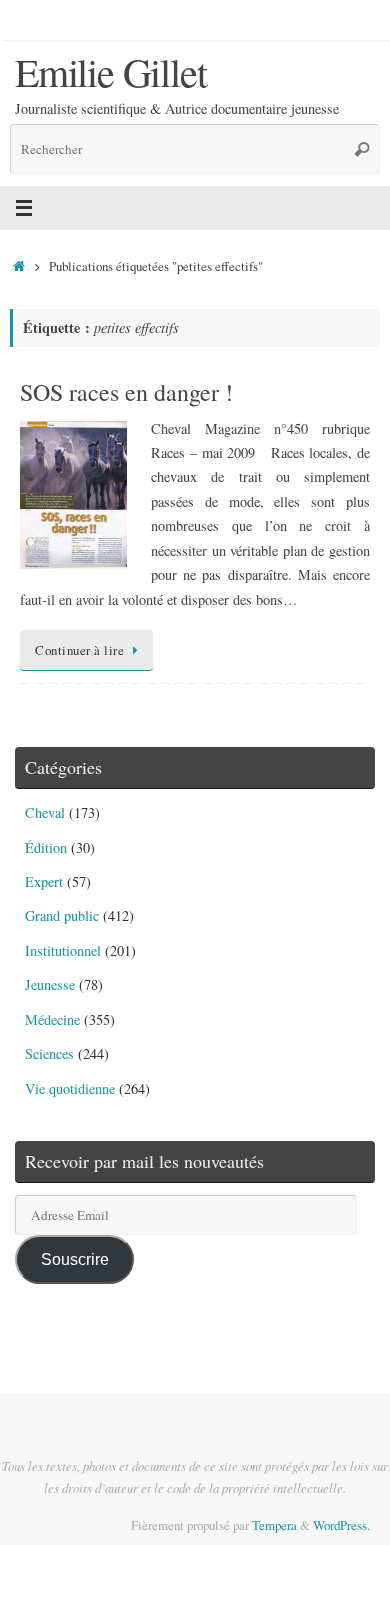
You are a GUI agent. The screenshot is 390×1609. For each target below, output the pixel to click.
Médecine (52, 1019)
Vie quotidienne (70, 1088)
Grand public (62, 915)
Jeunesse (50, 984)
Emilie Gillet (110, 72)
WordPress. (341, 1525)
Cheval (45, 812)
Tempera (274, 1525)
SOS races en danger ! (126, 392)
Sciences (49, 1053)
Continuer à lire (79, 650)
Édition (46, 847)
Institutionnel (63, 950)
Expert (44, 881)
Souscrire (75, 1259)
